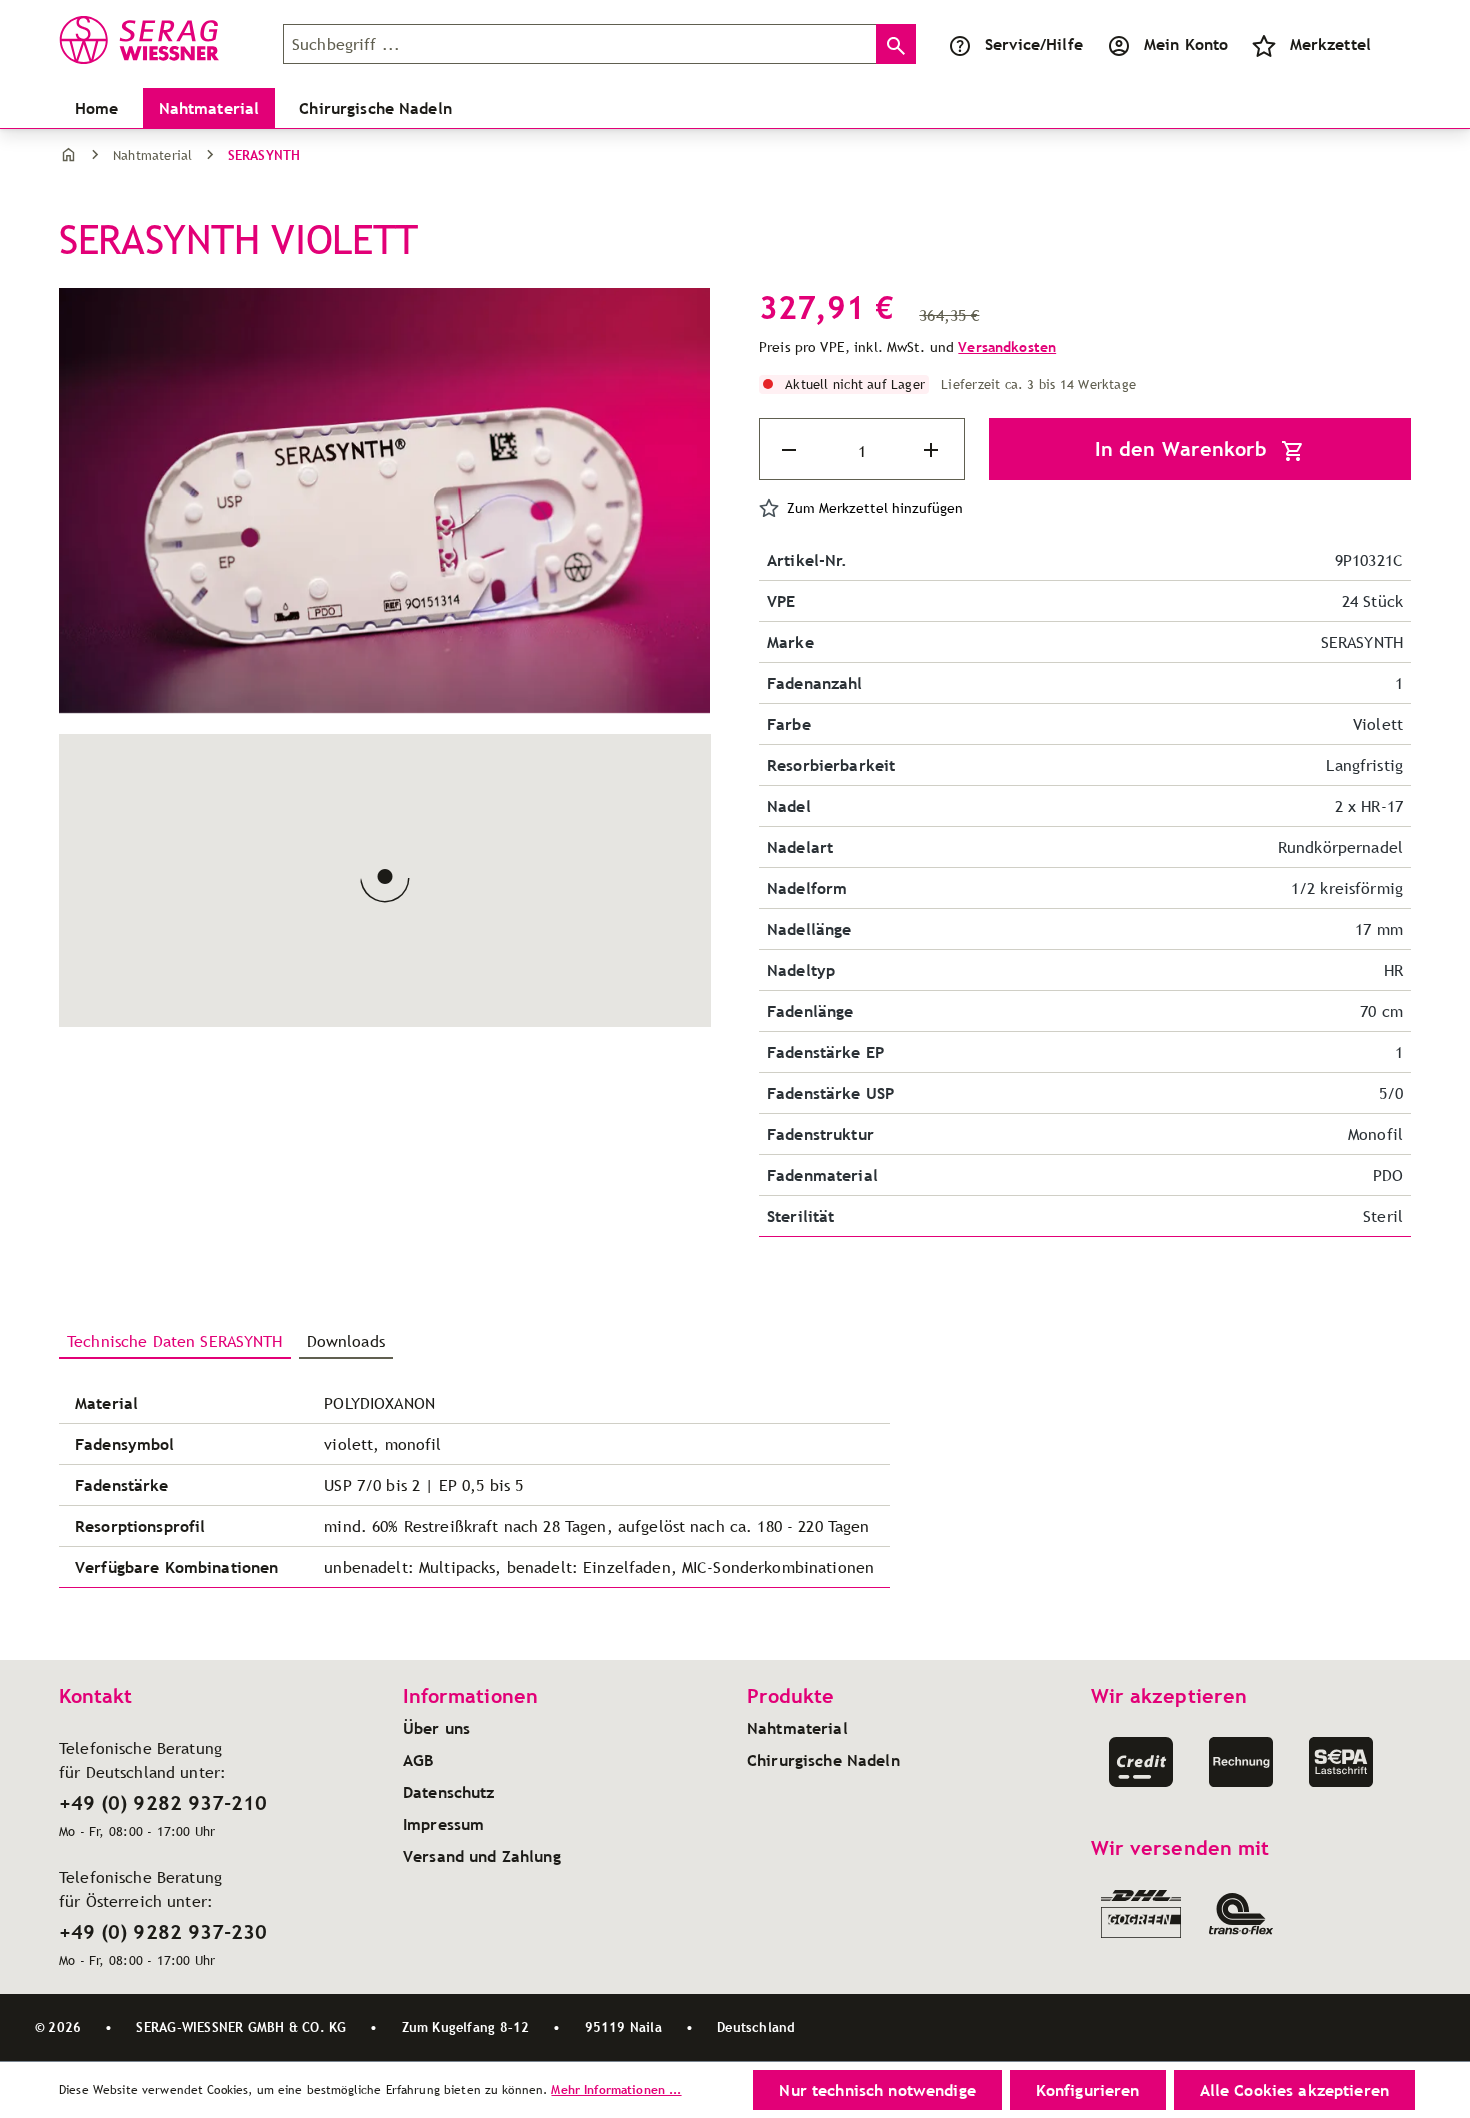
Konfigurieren (1088, 2090)
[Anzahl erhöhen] (933, 450)
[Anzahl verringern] (791, 450)
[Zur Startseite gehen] (159, 40)
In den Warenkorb (1184, 449)
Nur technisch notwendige (877, 2090)
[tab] (175, 1342)
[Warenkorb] (1395, 44)
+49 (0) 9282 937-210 (163, 1803)
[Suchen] (896, 44)
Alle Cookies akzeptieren (1294, 2090)
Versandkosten (1007, 347)
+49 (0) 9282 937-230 (163, 1932)
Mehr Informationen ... (616, 2089)
